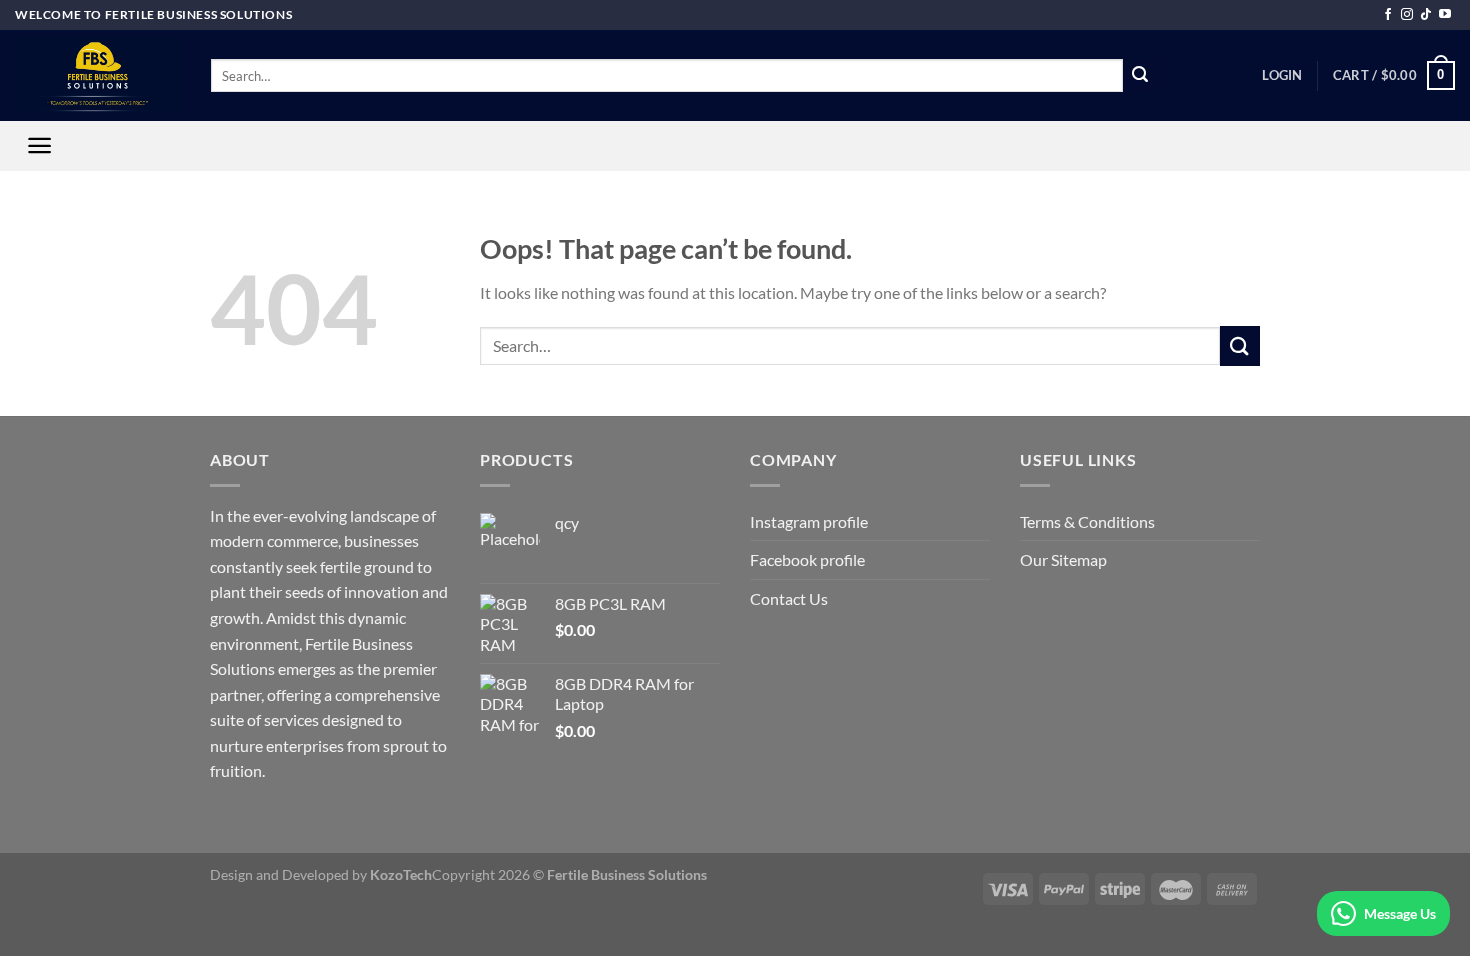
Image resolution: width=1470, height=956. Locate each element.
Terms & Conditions (1087, 521)
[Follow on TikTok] (1426, 15)
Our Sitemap (1063, 559)
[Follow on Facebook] (1388, 15)
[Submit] (1140, 76)
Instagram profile (809, 521)
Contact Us (789, 598)
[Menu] (39, 145)
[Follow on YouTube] (1445, 15)
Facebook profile (807, 559)
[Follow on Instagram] (1407, 15)
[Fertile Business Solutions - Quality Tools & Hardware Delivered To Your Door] (98, 75)
